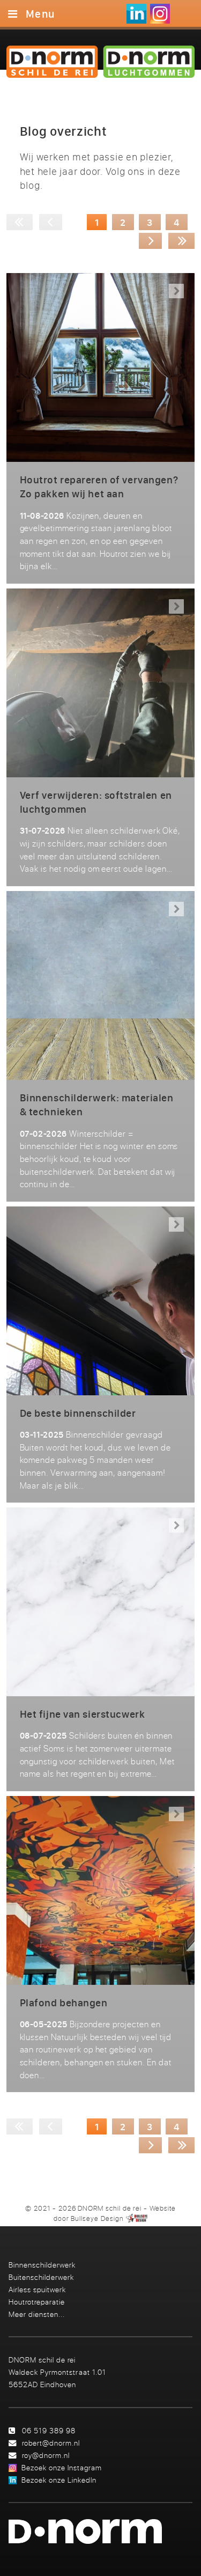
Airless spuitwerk (37, 2289)
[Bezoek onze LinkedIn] (136, 14)
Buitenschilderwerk (41, 2277)
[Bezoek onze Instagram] (160, 14)
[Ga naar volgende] (151, 241)
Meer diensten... (37, 2314)
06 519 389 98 (49, 2430)
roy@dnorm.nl (46, 2455)
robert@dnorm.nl (51, 2443)
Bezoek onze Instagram (62, 2467)
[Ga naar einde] (182, 241)
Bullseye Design (97, 2218)
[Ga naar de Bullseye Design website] (137, 2218)
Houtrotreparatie (37, 2302)
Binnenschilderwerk (42, 2265)
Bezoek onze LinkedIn (59, 2480)
